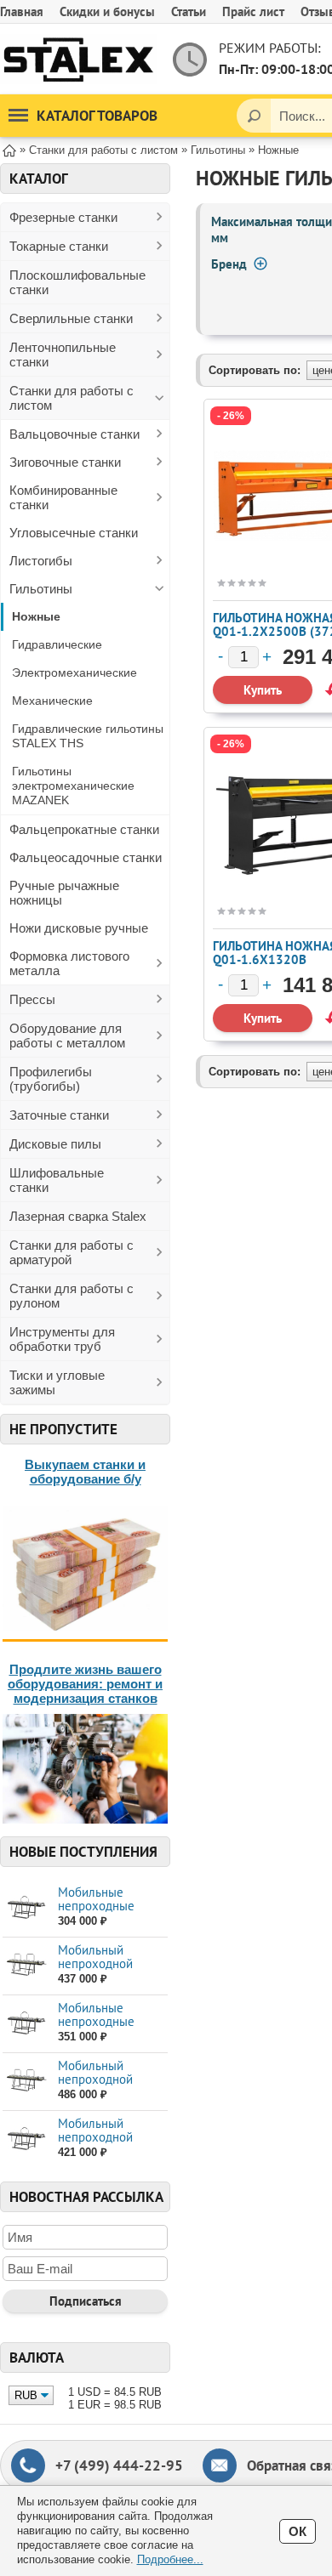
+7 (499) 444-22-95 (119, 2465)
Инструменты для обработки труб (62, 1339)
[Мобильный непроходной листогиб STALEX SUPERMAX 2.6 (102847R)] (26, 1965)
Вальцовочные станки (74, 434)
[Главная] (9, 149)
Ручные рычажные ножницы (64, 893)
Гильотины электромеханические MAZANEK (73, 786)
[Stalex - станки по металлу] (79, 59)
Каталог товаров (97, 116)
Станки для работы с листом (72, 398)
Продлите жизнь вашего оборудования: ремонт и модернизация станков (85, 1684)
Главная (22, 11)
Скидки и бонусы (107, 11)
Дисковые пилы (55, 1144)
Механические (52, 701)
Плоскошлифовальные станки (77, 282)
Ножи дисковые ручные (79, 928)
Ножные (36, 616)
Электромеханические (74, 672)
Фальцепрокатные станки (84, 829)
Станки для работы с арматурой (72, 1252)
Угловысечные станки (74, 533)
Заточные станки (59, 1115)
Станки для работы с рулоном (72, 1296)
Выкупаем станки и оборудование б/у (85, 1472)
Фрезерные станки (63, 217)
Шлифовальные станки (57, 1180)
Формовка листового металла (69, 963)
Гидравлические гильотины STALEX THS (88, 736)
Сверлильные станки (71, 318)
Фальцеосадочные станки (86, 857)
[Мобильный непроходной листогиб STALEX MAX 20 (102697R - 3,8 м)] (26, 2139)
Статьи (189, 11)
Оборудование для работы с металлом (67, 1036)
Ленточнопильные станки (63, 355)
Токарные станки (59, 246)
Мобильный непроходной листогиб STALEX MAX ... (106, 2144)
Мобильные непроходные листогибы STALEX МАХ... (110, 1912)
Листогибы (41, 561)
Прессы (32, 999)
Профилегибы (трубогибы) (51, 1079)
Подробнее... (170, 2559)
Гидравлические (57, 644)
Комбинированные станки (63, 497)
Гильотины (41, 589)
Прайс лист (253, 11)
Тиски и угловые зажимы (57, 1382)
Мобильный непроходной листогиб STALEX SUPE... (106, 1970)
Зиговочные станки (65, 462)
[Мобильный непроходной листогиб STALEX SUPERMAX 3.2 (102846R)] (26, 2081)
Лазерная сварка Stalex (78, 1216)
